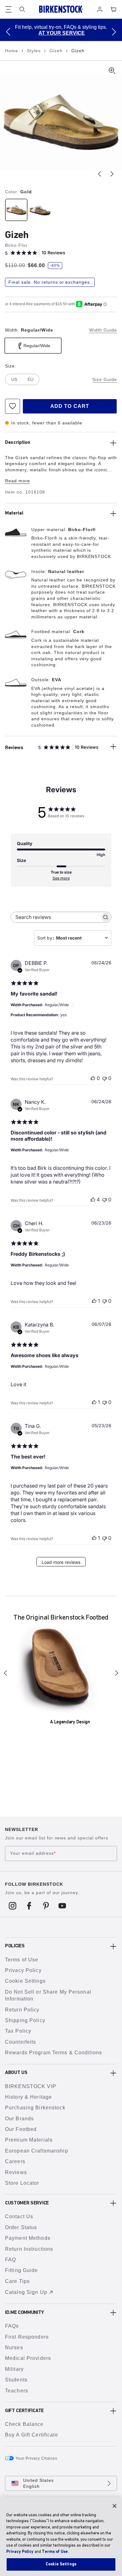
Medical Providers (28, 2358)
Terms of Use (22, 1960)
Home (12, 51)
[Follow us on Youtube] (62, 1906)
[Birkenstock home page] (61, 9)
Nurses (14, 2348)
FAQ (10, 2260)
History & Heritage (28, 2097)
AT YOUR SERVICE (62, 33)
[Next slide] (112, 174)
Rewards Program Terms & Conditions (53, 2053)
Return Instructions (29, 2249)
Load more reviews (61, 1562)
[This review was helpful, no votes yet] (93, 1078)
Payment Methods (28, 2238)
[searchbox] (55, 917)
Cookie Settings (25, 1981)
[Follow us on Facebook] (29, 1906)
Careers (15, 2161)
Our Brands (19, 2119)
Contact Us (19, 2216)
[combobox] (73, 938)
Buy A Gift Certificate (32, 2435)
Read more (18, 481)
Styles (35, 51)
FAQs (12, 2326)
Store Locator (22, 2183)
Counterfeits (20, 2042)
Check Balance (24, 2424)
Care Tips (17, 2281)
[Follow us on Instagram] (13, 1906)
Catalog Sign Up (26, 2292)
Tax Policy (18, 2031)
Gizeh (57, 51)
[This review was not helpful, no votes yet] (104, 1078)
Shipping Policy (25, 2020)
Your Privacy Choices (36, 2458)
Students (16, 2380)
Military (14, 2369)
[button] (8, 32)
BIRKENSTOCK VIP (31, 2086)
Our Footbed (21, 2129)
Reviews (16, 2172)
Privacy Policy (23, 1970)
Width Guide (103, 330)
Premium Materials (29, 2140)
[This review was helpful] (93, 1199)
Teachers (17, 2391)
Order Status (21, 2227)
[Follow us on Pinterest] (46, 1906)
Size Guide (105, 379)
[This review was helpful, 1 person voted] (94, 1301)
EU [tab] (30, 379)
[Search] (22, 9)
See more (61, 878)
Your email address (33, 1853)
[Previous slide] (99, 174)
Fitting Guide (22, 2270)
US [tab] (14, 379)
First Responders (27, 2337)
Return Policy (22, 2010)
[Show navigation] (8, 9)
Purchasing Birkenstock (35, 2108)
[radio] (16, 210)
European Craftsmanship (37, 2151)
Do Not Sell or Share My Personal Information (48, 1995)
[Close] (114, 2506)
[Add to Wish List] (13, 406)
